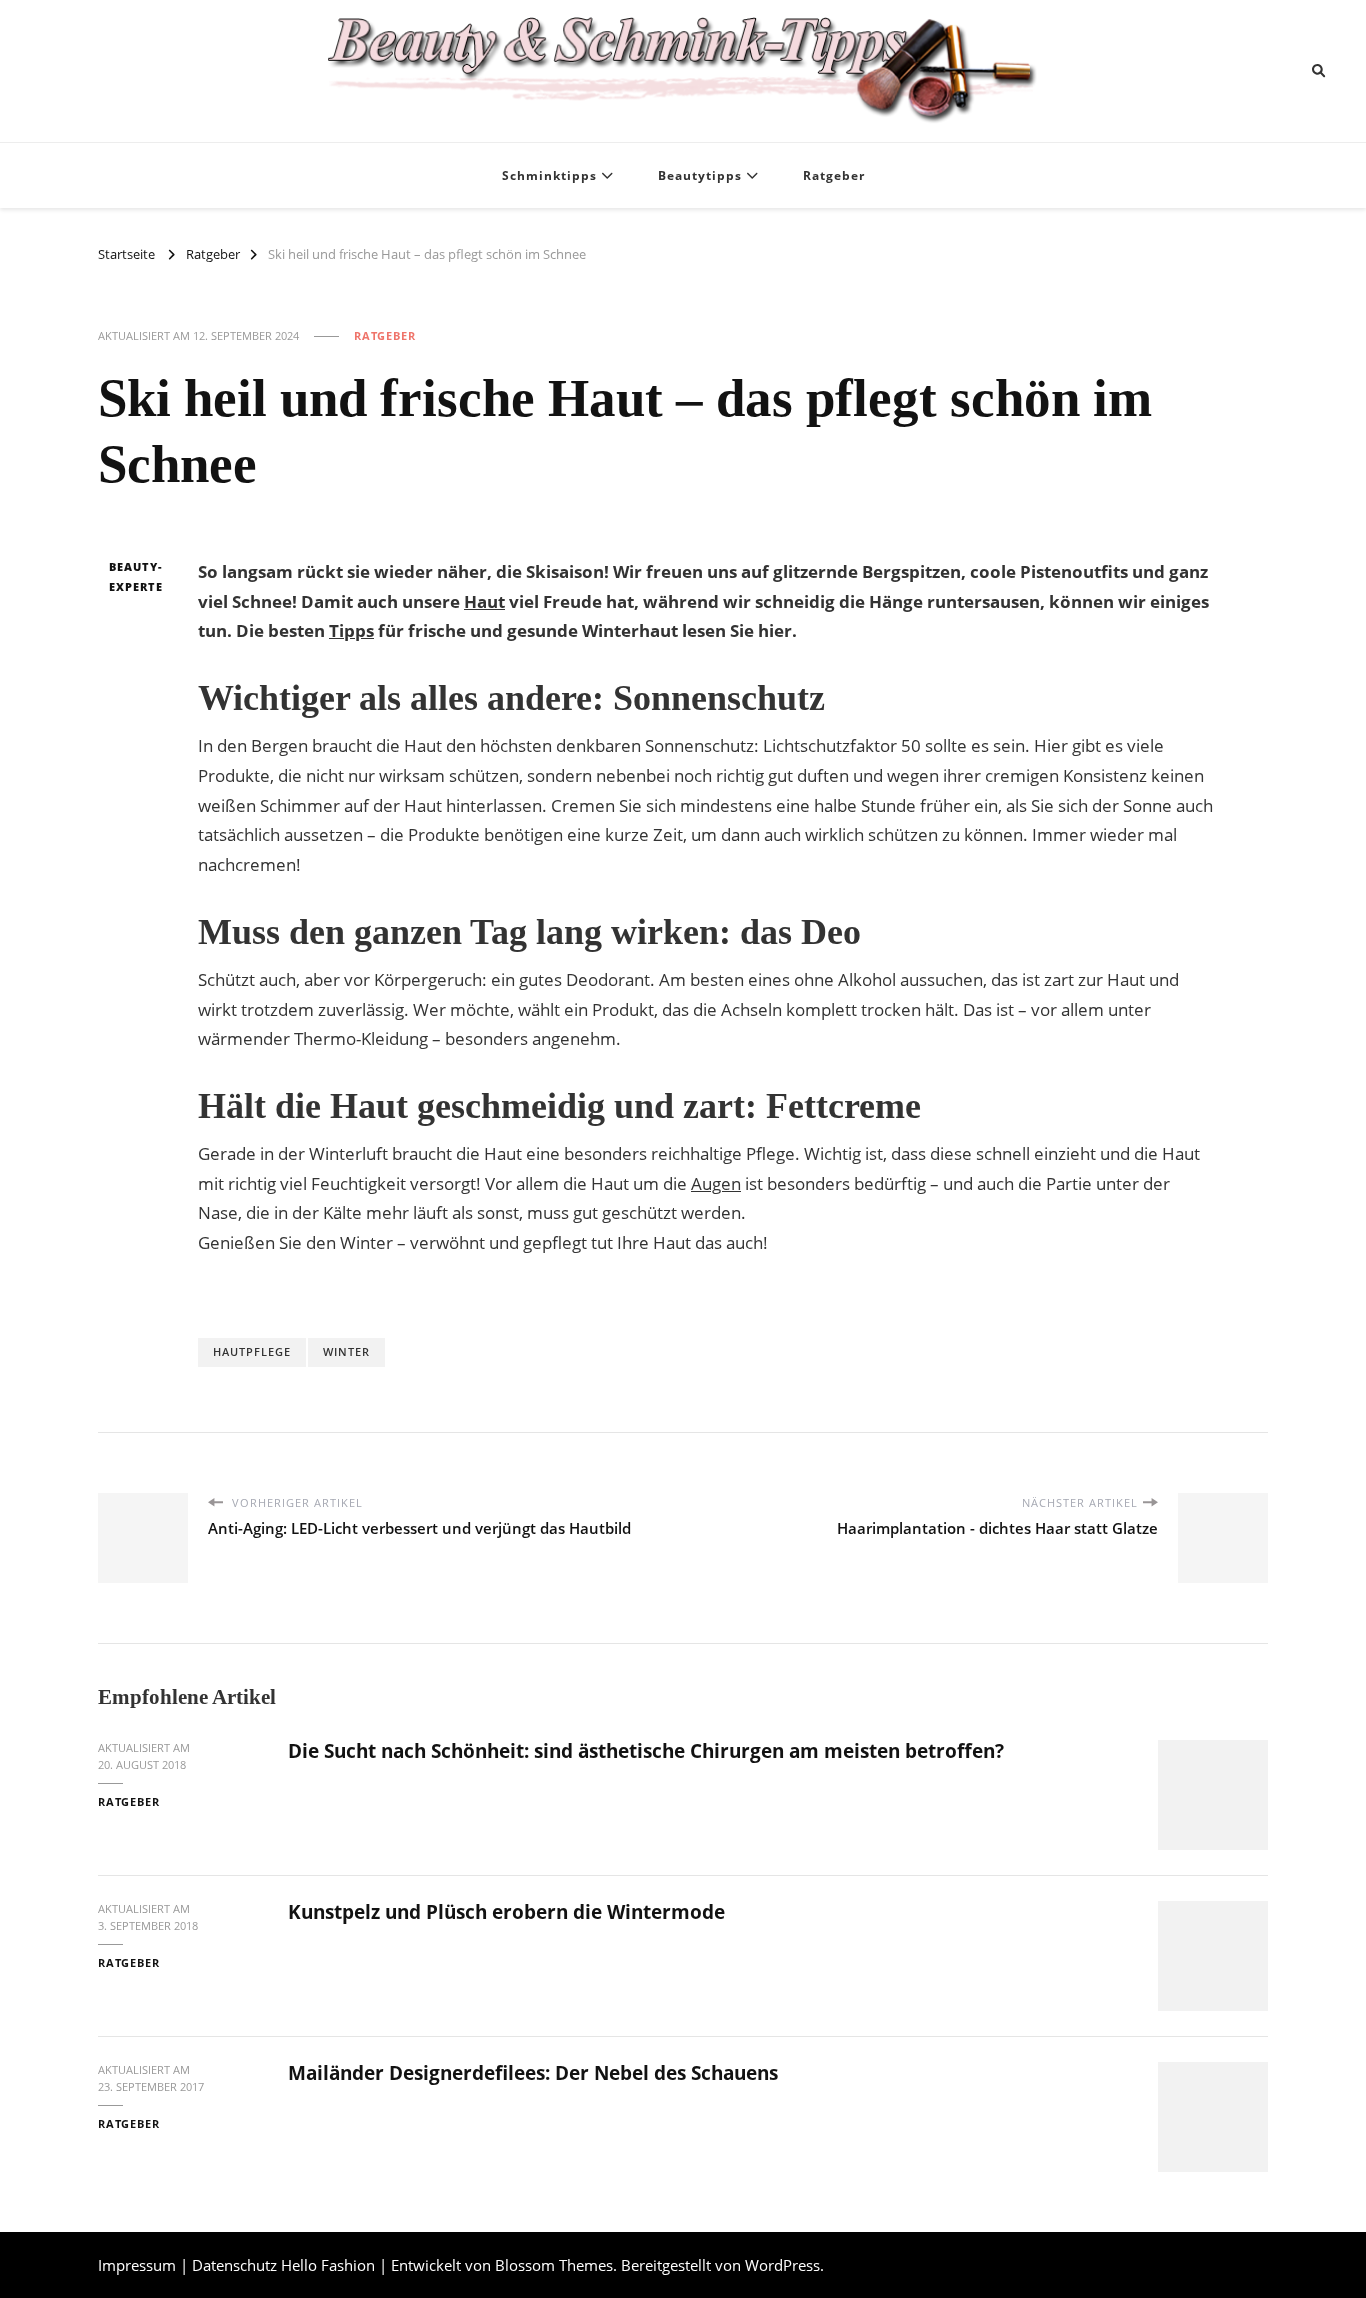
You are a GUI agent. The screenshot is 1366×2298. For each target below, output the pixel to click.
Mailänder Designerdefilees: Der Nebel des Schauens (533, 2073)
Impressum (137, 2265)
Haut (484, 601)
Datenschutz (234, 2265)
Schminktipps (549, 175)
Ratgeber (834, 175)
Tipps (351, 630)
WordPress (782, 2265)
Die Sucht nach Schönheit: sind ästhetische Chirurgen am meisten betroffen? (646, 1751)
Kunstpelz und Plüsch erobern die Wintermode (506, 1912)
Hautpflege (252, 1351)
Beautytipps (700, 175)
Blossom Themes (554, 2265)
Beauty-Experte (136, 576)
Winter (346, 1351)
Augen (716, 1183)
